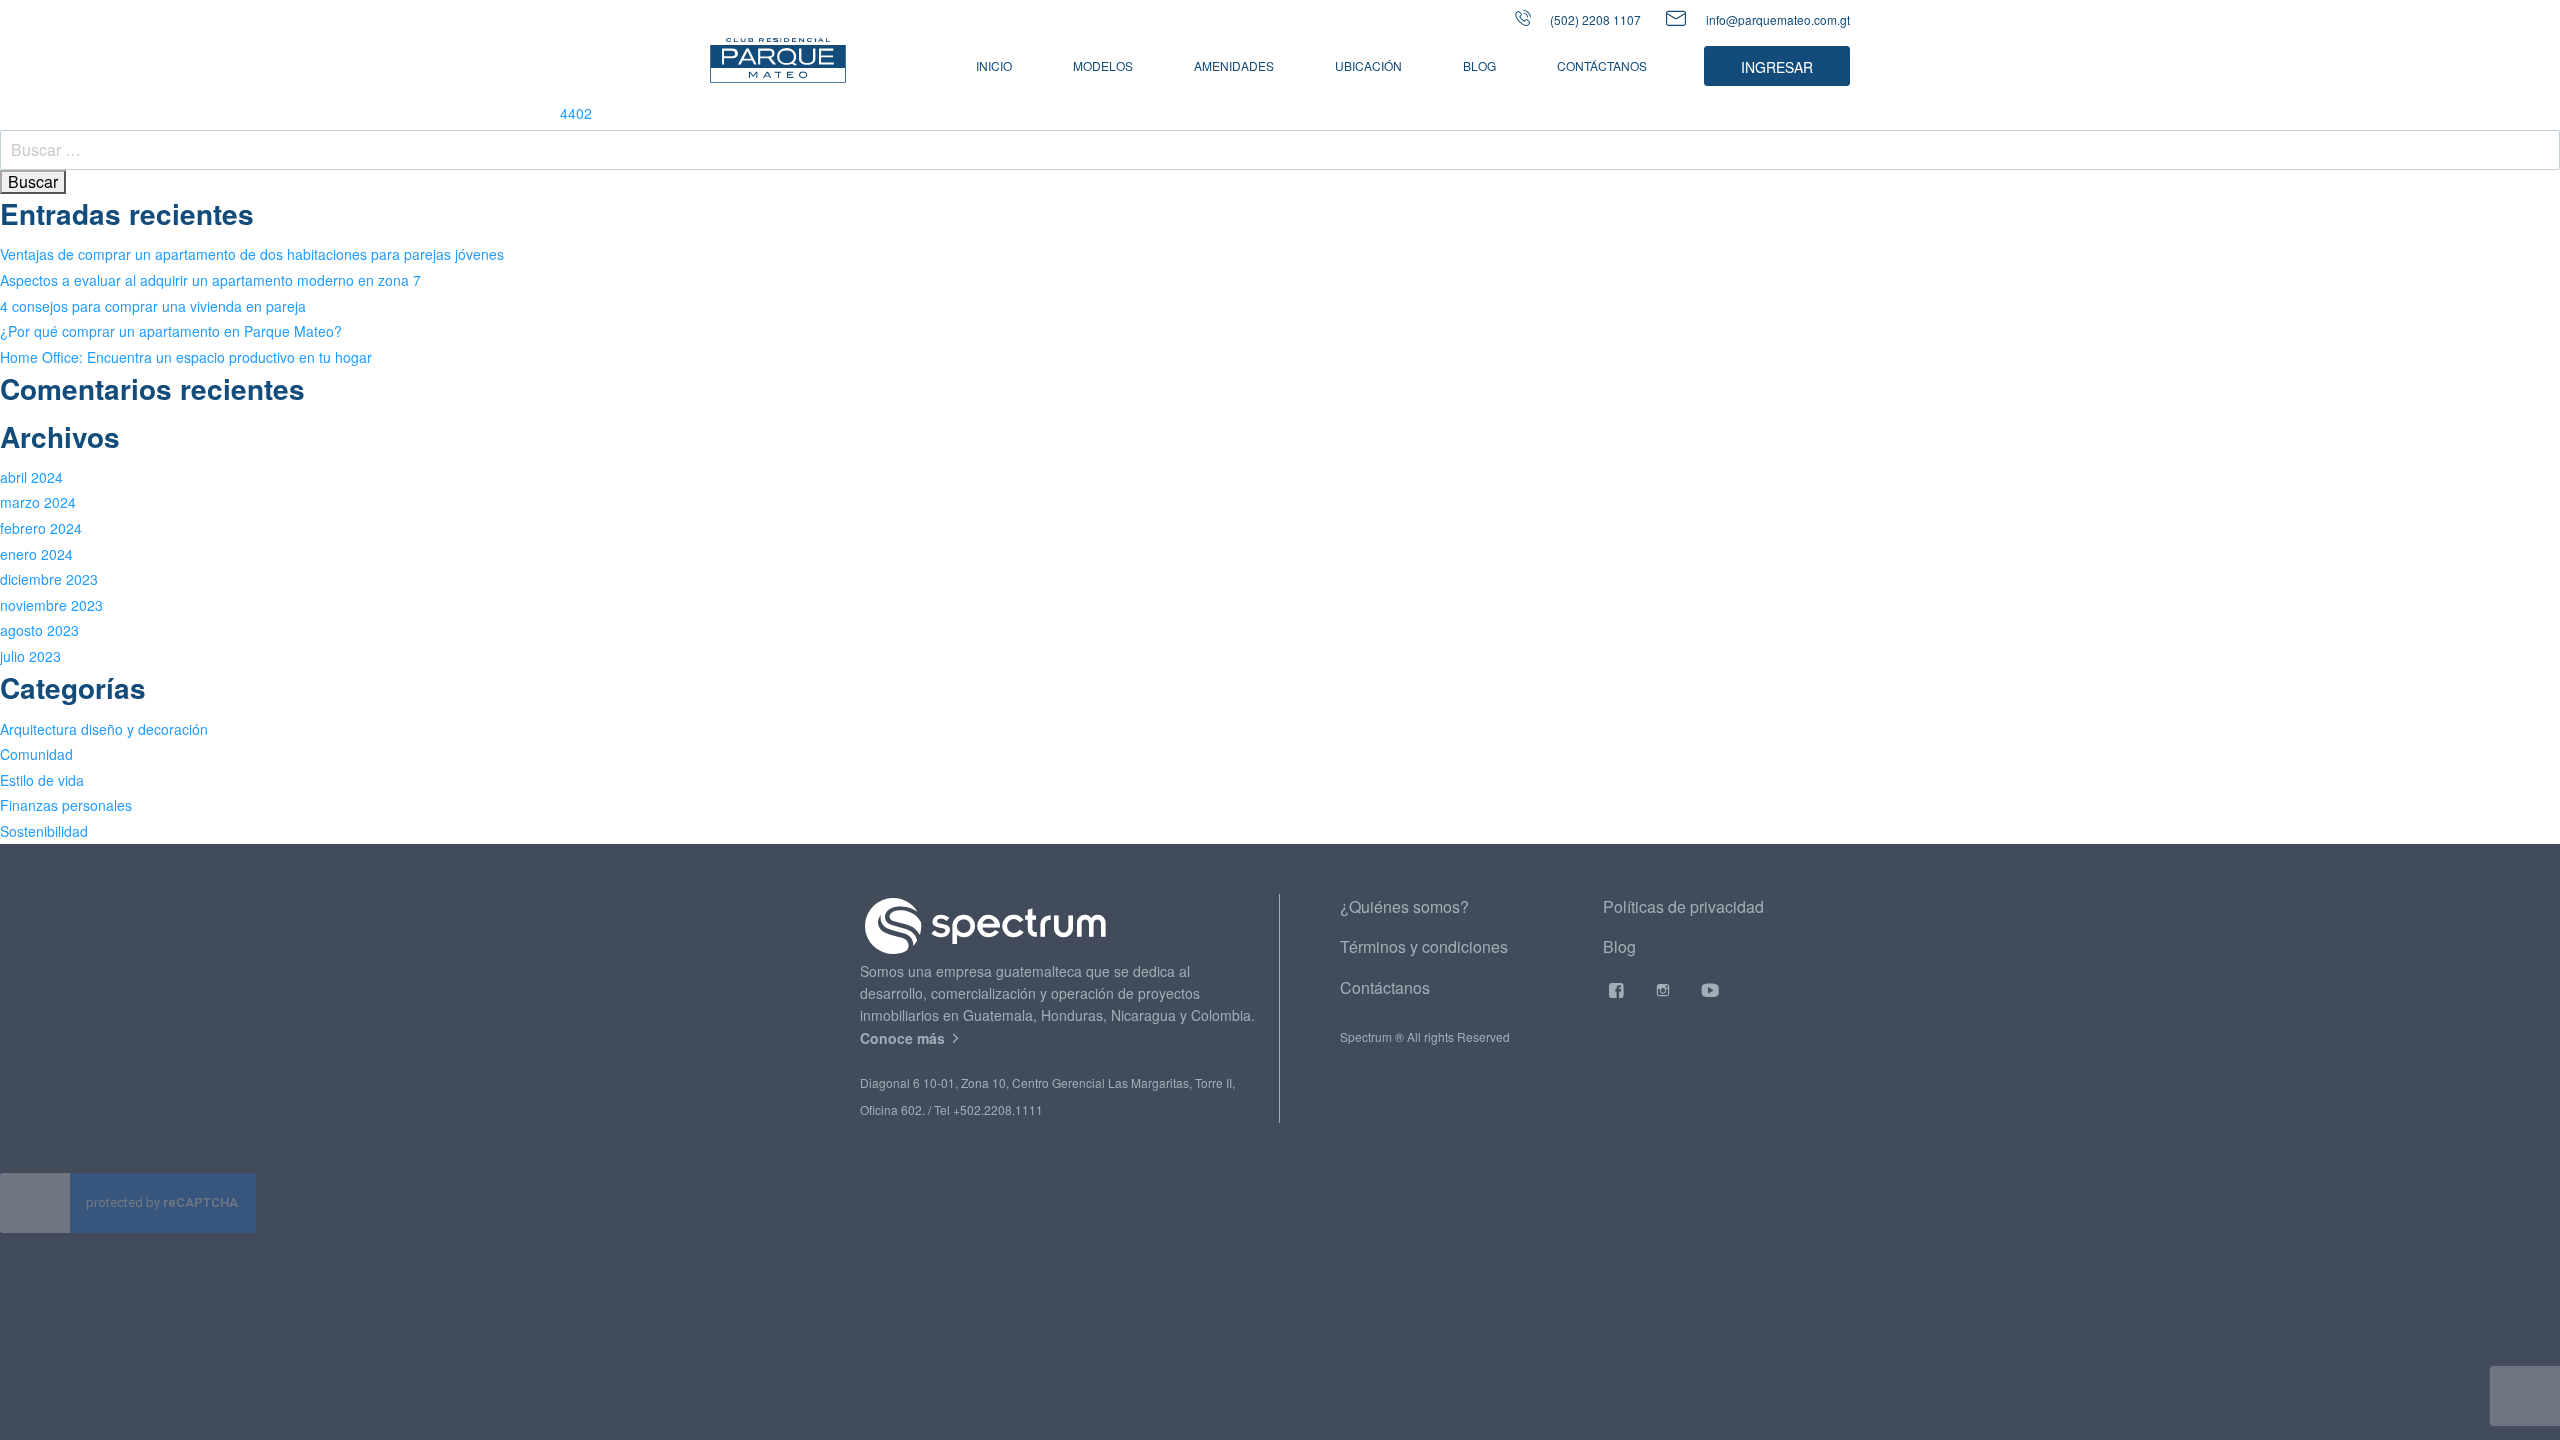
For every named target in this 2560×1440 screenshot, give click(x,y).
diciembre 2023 (49, 579)
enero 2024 (36, 554)
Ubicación (1368, 65)
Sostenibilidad (44, 831)
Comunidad (36, 754)
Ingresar (1777, 67)
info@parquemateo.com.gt (1778, 19)
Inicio (994, 65)
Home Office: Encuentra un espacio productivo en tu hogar (186, 357)
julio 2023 (30, 656)
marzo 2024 (38, 502)
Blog (1479, 65)
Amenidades (1234, 65)
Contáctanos (1602, 65)
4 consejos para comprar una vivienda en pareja (153, 306)
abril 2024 (31, 477)
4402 (576, 113)
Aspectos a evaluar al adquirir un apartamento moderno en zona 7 (210, 280)
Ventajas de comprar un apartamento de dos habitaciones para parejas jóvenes (252, 254)
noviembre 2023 (51, 605)
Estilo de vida (42, 780)
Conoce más (904, 1038)
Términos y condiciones (1424, 946)
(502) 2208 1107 (1594, 19)
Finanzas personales (66, 805)
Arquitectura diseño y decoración (104, 729)
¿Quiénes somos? (1404, 906)
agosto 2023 (39, 630)
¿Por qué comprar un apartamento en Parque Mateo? (171, 331)
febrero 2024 (41, 528)
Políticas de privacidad (1683, 906)
